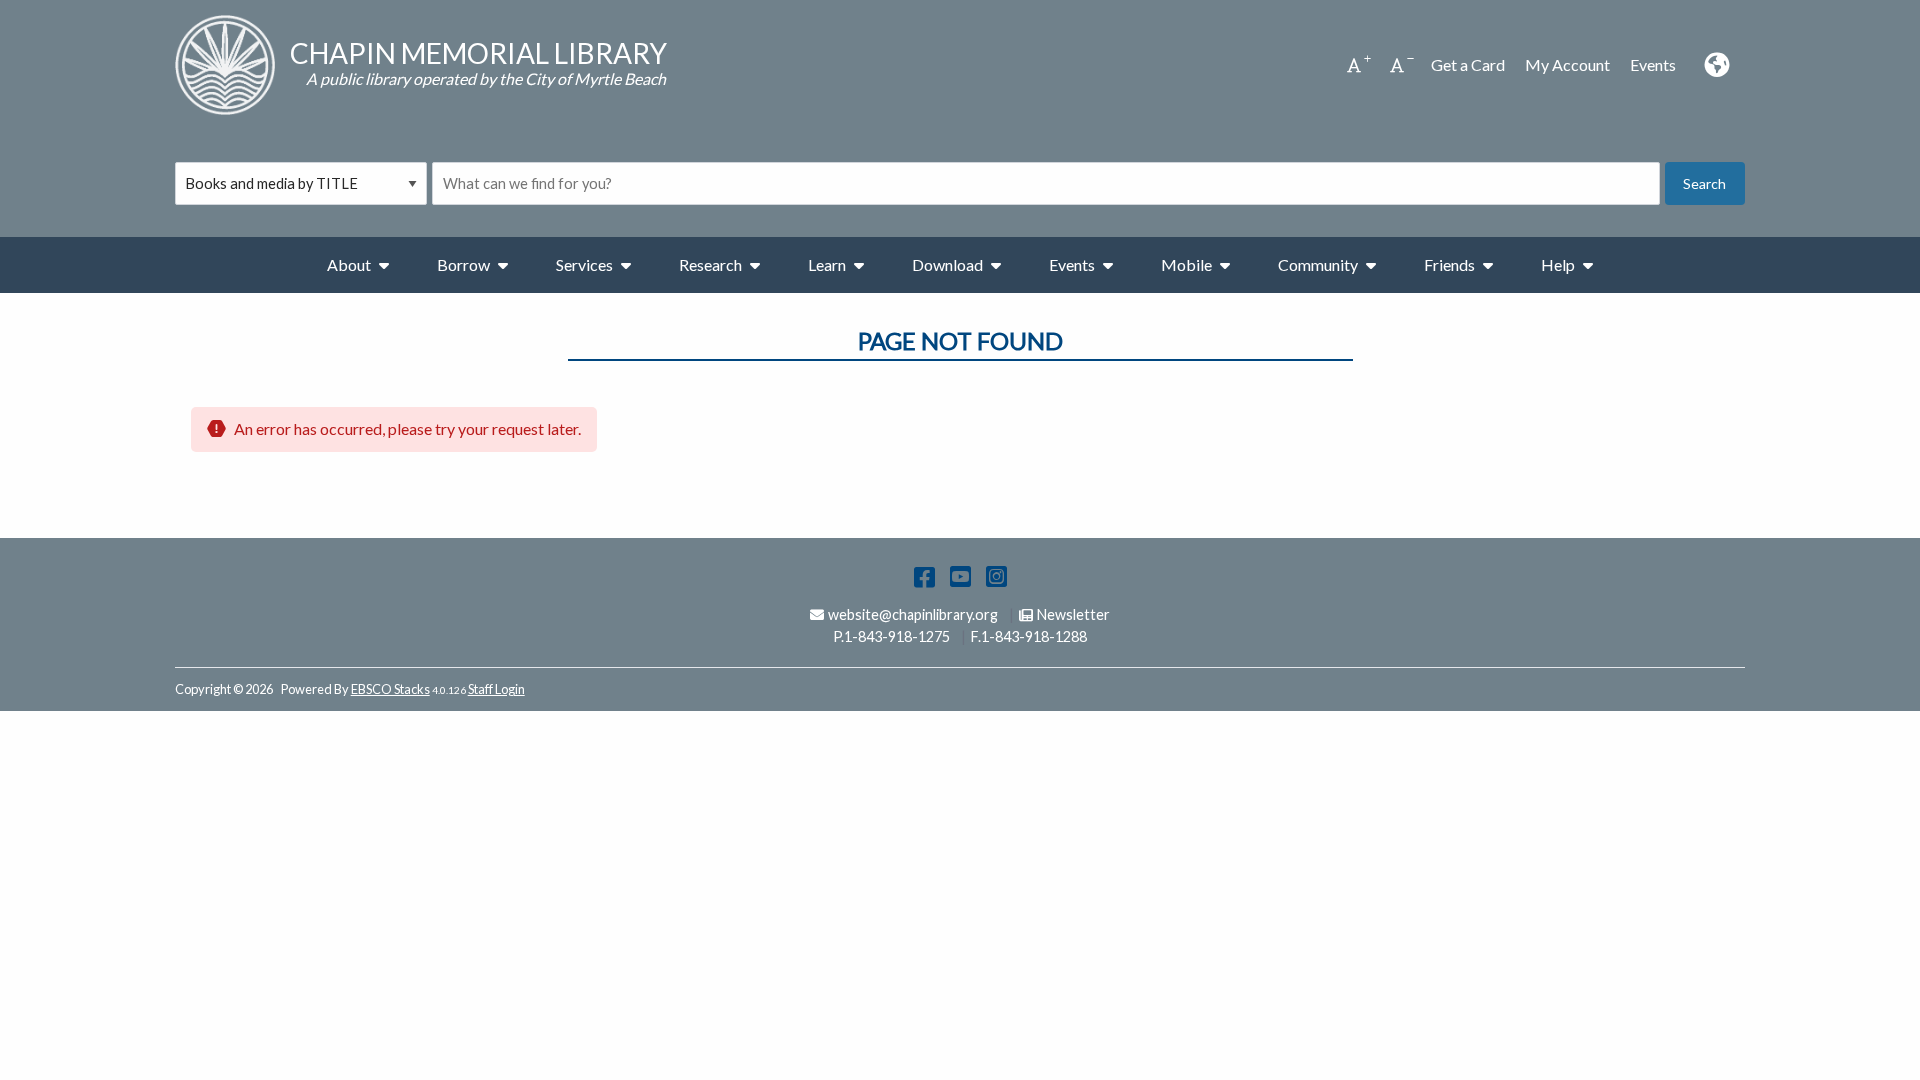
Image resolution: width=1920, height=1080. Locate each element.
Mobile (1186, 264)
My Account (1567, 64)
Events (1653, 64)
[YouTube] (960, 575)
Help (1558, 264)
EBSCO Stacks (390, 689)
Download (947, 264)
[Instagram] (996, 575)
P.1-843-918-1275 (891, 636)
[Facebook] (924, 575)
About (349, 264)
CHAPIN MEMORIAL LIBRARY (478, 53)
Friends (1449, 264)
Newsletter (1073, 614)
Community (1318, 264)
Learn (827, 264)
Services (584, 264)
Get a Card (1468, 64)
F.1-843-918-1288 (1029, 636)
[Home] (225, 65)
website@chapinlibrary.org (912, 614)
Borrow (463, 264)
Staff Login (496, 689)
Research (710, 264)
